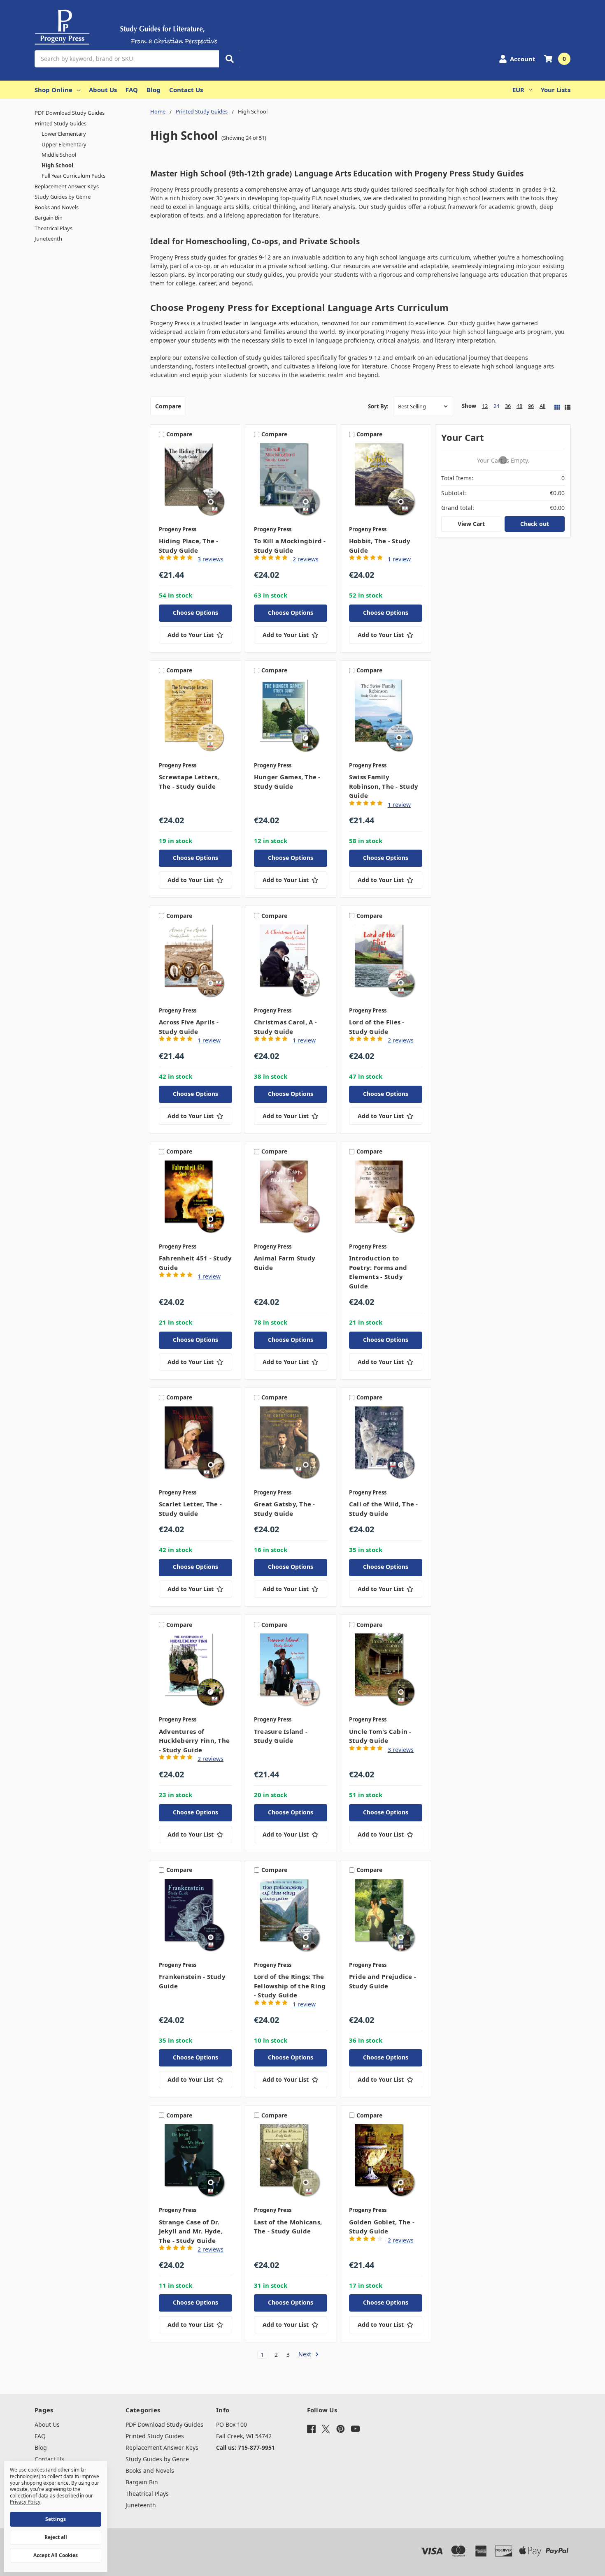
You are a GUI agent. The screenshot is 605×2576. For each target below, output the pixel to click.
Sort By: (378, 406)
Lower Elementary (64, 134)
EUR (518, 90)
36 (508, 406)
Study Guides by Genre (63, 197)
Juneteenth (48, 239)
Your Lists (556, 90)
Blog (154, 90)
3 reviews (211, 559)
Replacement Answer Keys (67, 186)
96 (531, 406)
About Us (103, 90)
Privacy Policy (25, 2502)
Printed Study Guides (60, 123)
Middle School (59, 155)
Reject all (56, 2537)
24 (496, 406)
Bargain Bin (49, 218)
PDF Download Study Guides (70, 113)
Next (306, 2355)
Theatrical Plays (54, 228)
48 (519, 406)
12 (485, 406)
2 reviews (306, 559)
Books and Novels (57, 207)
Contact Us (186, 90)
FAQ (132, 90)
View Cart (471, 524)
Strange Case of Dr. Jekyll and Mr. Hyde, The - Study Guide (191, 2231)
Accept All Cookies (56, 2555)
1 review (399, 559)
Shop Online (54, 90)
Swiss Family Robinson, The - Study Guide (384, 786)
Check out (535, 524)
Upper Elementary (64, 144)
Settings (56, 2519)
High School (57, 165)
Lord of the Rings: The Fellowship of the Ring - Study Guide (290, 1986)
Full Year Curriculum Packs (73, 176)
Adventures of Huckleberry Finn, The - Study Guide (194, 1741)
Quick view (195, 482)
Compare (168, 406)
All (542, 406)
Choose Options (195, 613)
